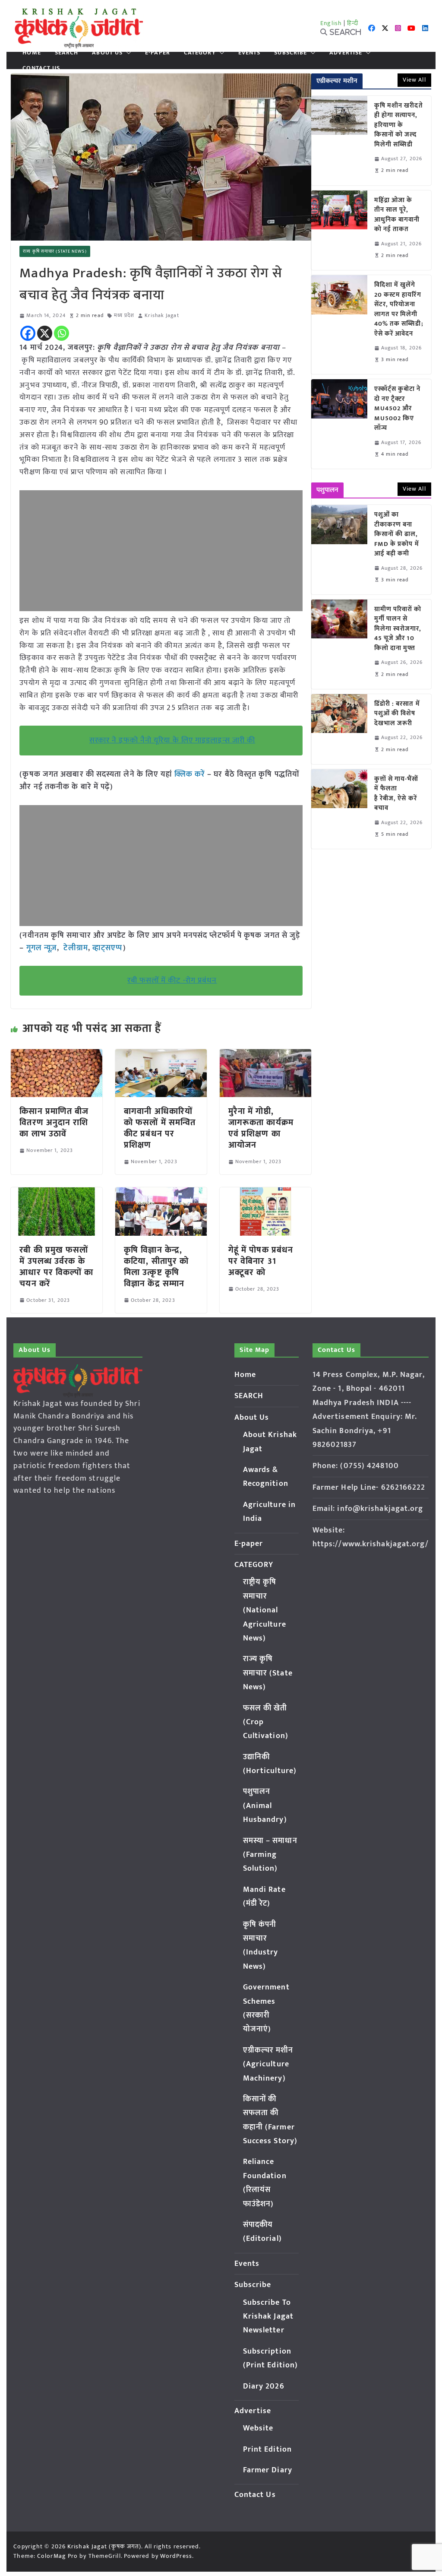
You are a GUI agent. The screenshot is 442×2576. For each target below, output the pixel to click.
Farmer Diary (268, 2470)
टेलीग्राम (76, 948)
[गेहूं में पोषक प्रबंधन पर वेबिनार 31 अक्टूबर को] (265, 1193)
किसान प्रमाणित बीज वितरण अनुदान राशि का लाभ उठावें (54, 1123)
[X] (45, 333)
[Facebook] (28, 333)
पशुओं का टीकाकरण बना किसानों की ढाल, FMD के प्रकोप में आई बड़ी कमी (397, 535)
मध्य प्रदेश (124, 316)
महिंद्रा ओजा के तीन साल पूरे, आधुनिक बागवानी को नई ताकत (397, 215)
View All (414, 80)
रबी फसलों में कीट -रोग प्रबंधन (172, 980)
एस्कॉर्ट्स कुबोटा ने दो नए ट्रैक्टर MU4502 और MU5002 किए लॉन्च (398, 409)
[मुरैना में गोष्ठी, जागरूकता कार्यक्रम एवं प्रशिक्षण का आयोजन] (265, 1055)
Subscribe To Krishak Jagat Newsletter (268, 2317)
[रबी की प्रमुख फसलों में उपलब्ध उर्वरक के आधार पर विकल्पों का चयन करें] (57, 1193)
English (331, 23)
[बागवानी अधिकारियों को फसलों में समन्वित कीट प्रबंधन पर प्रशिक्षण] (161, 1055)
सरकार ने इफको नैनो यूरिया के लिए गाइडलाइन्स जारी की (172, 740)
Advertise (346, 53)
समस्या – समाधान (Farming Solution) (270, 1855)
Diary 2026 (264, 2386)
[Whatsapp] (62, 333)
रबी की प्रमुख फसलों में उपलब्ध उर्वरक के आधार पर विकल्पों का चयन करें (56, 1267)
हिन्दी (353, 23)
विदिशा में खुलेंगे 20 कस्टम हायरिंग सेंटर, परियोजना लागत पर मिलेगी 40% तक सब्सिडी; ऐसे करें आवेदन (399, 309)
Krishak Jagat (162, 316)
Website (258, 2428)
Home (32, 53)
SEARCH (67, 53)
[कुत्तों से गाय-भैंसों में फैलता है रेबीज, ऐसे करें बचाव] (339, 809)
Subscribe (290, 53)
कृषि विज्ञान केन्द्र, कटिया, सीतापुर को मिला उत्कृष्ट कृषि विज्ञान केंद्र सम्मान (156, 1267)
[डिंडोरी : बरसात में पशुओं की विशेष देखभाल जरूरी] (339, 729)
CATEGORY (200, 53)
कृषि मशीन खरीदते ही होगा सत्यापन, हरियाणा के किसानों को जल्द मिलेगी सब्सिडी (399, 125)
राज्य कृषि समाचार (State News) (55, 251)
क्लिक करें (190, 774)
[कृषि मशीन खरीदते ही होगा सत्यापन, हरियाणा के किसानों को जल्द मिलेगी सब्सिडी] (339, 141)
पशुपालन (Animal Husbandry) (265, 1806)
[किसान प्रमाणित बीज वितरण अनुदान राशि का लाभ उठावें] (57, 1055)
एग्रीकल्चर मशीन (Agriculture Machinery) (268, 2064)
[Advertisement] (161, 551)
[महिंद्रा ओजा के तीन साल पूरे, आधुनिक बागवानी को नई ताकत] (339, 230)
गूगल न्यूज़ (40, 948)
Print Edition (267, 2449)
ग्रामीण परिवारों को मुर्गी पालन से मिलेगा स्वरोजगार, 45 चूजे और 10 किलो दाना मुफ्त (398, 629)
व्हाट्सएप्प (108, 948)
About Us (107, 53)
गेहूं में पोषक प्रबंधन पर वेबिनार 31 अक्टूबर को (261, 1261)
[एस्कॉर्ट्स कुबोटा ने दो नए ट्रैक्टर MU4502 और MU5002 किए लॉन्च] (339, 424)
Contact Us (41, 68)
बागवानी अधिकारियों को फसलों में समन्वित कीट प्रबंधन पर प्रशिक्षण (160, 1128)
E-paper (158, 53)
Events (249, 53)
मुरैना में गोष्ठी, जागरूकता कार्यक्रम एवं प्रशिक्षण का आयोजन (261, 1128)
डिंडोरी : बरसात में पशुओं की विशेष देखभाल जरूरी (397, 714)
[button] (127, 53)
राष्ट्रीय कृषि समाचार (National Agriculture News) (265, 1610)
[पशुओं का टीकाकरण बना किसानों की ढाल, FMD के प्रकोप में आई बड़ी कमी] (339, 550)
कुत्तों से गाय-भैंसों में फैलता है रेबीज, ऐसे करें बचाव (396, 794)
